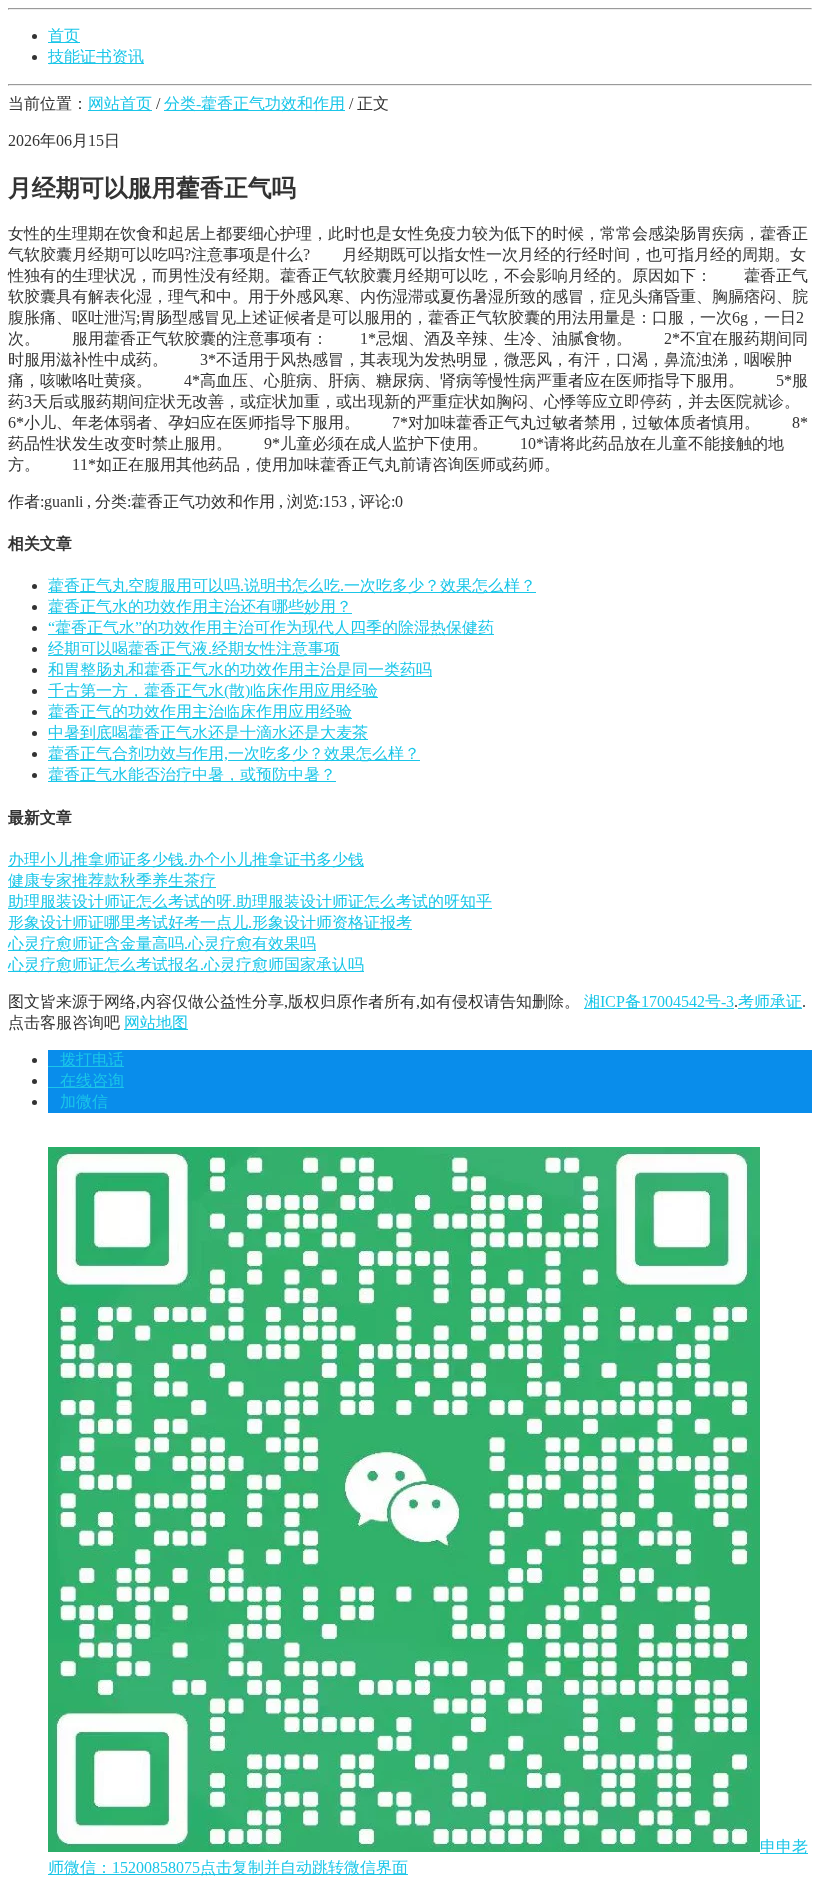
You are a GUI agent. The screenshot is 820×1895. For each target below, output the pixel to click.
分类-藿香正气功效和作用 (254, 103)
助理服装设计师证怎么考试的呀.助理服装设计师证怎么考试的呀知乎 (250, 901)
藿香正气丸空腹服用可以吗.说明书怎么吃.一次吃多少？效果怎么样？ (292, 585)
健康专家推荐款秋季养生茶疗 (112, 880)
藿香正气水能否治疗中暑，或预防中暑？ (192, 774)
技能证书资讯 (96, 56)
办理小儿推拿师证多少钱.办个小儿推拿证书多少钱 (186, 859)
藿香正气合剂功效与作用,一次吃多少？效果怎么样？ (234, 753)
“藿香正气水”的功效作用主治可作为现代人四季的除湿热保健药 (271, 627)
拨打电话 (86, 1059)
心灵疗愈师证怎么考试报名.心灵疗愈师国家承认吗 (186, 964)
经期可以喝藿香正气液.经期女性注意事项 (194, 648)
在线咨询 (86, 1080)
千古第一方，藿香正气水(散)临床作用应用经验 (213, 690)
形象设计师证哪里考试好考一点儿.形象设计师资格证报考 (210, 922)
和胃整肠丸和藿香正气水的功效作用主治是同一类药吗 (240, 669)
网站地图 (156, 1022)
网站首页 (120, 103)
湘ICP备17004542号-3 (659, 1001)
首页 (64, 35)
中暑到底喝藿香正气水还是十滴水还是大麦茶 (208, 732)
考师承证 (770, 1001)
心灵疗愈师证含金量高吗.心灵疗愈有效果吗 (162, 943)
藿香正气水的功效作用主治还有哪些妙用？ (200, 606)
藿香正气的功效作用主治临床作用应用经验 (200, 711)
